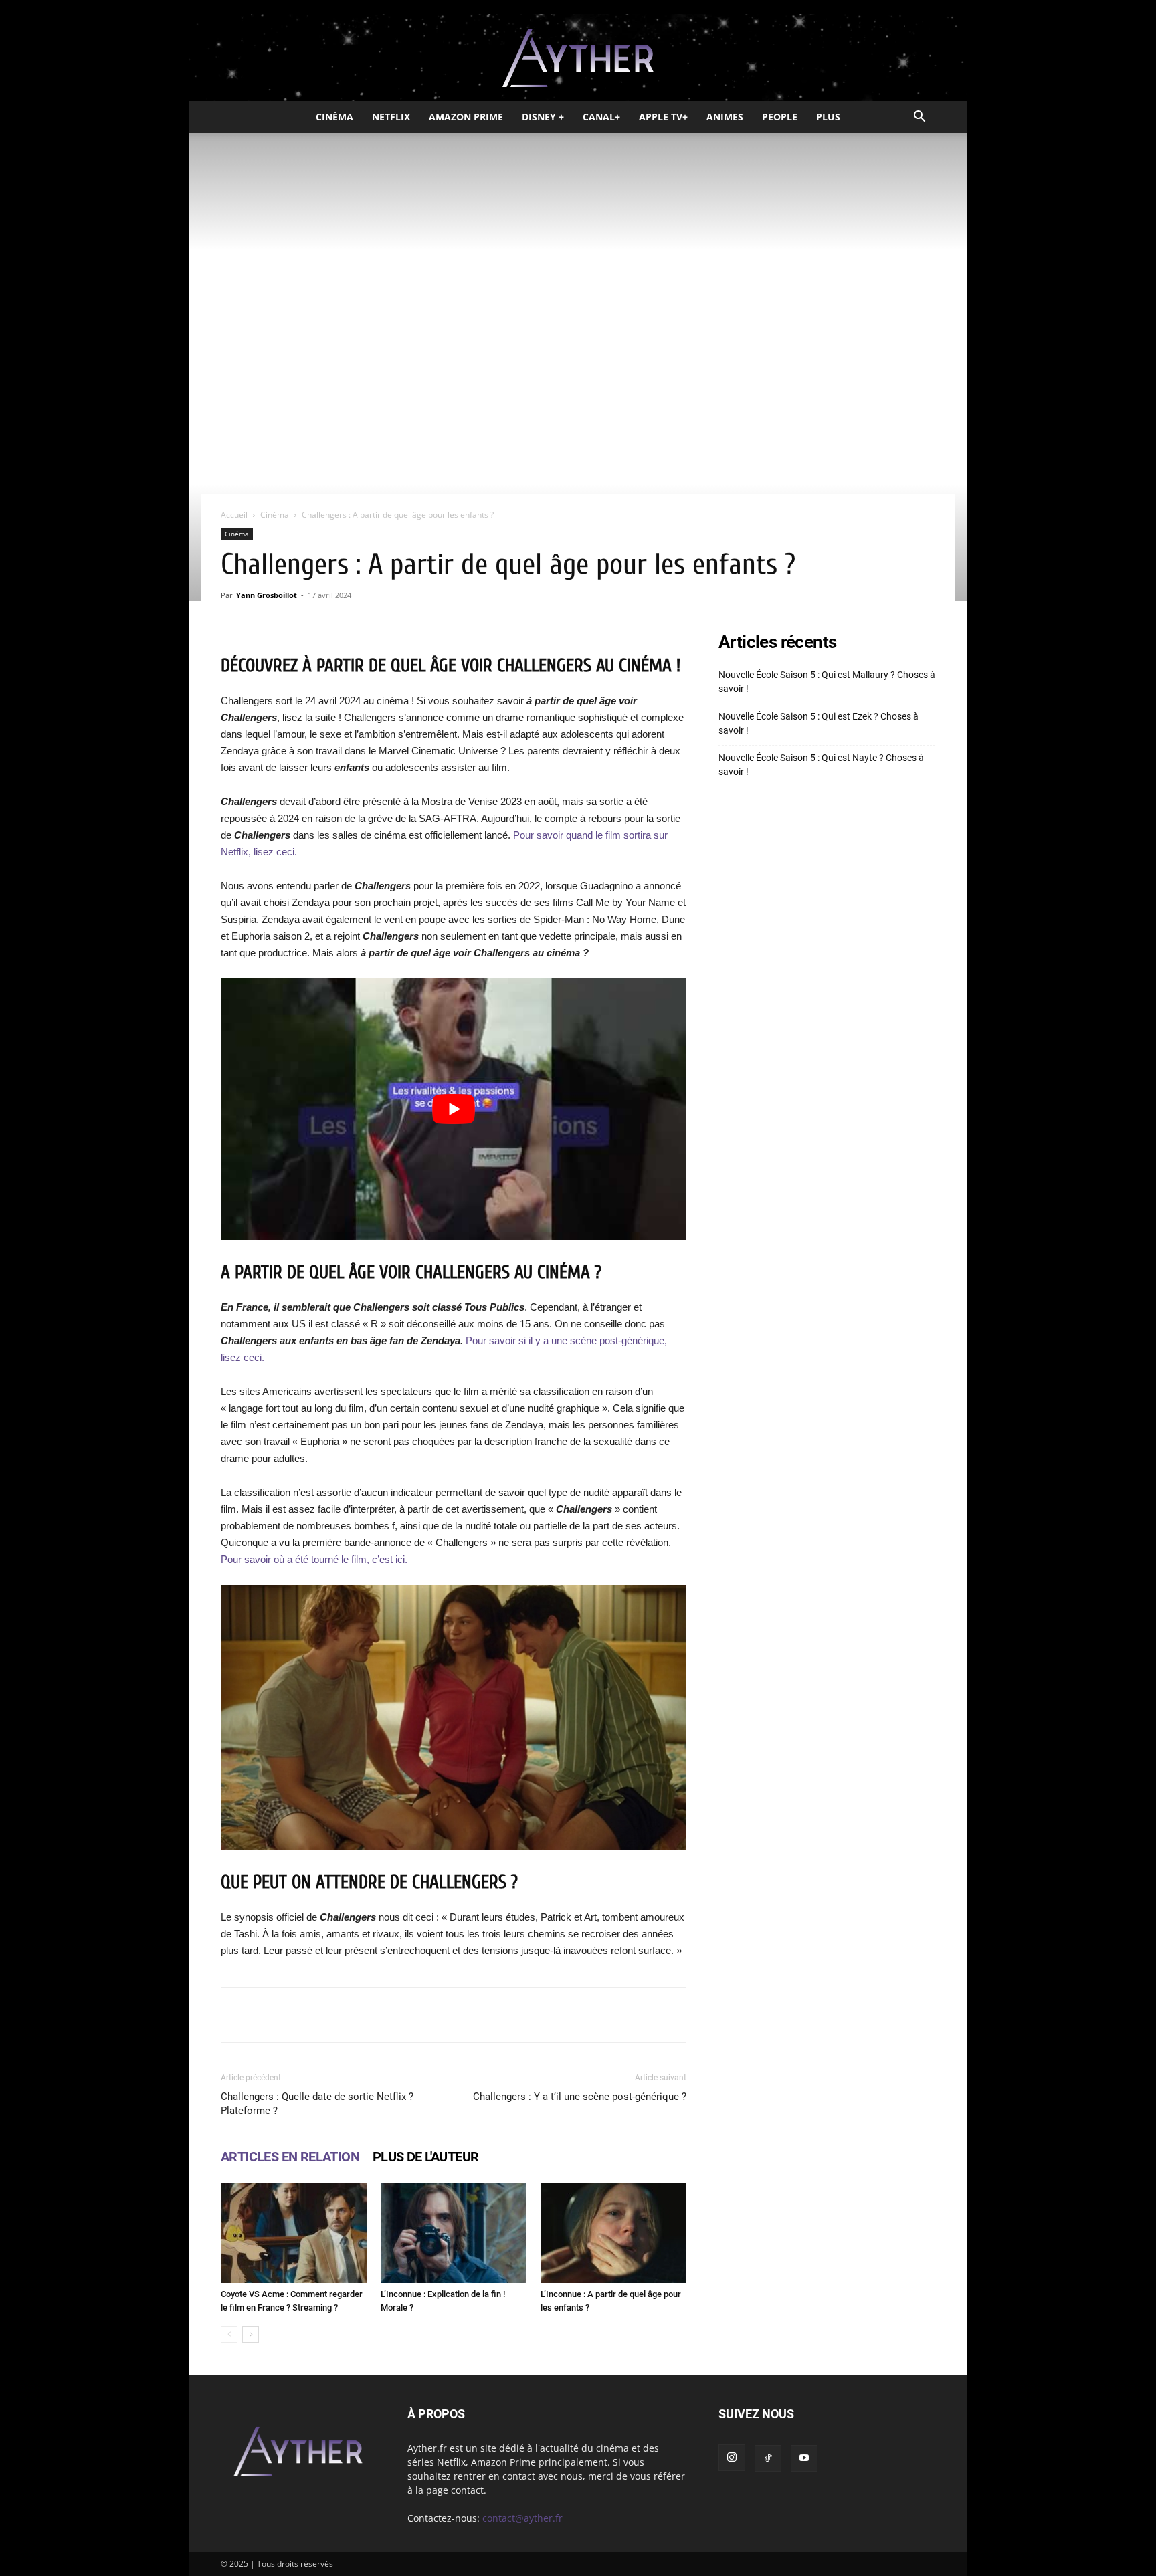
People (780, 117)
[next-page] (251, 2334)
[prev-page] (229, 2334)
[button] (919, 118)
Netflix (391, 117)
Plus (828, 117)
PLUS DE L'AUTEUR (425, 2157)
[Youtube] (804, 2458)
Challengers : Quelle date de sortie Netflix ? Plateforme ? (317, 2104)
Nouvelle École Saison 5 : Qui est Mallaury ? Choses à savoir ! (827, 682)
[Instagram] (732, 2458)
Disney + (543, 117)
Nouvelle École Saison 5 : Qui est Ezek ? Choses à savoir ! (818, 723)
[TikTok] (768, 2458)
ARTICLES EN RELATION (290, 2157)
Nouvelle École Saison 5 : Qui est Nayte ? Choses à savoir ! (821, 765)
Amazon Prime (466, 117)
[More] (623, 2015)
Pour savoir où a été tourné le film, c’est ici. (314, 1559)
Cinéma (334, 117)
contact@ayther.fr (522, 2518)
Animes (725, 117)
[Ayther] (578, 58)
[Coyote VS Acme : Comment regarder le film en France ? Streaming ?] (294, 2233)
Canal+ (601, 117)
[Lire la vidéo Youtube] (454, 1109)
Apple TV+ (663, 117)
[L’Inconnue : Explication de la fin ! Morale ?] (454, 2233)
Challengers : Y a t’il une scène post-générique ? (580, 2097)
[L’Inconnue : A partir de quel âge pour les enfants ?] (613, 2233)
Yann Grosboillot (267, 595)
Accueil (234, 515)
